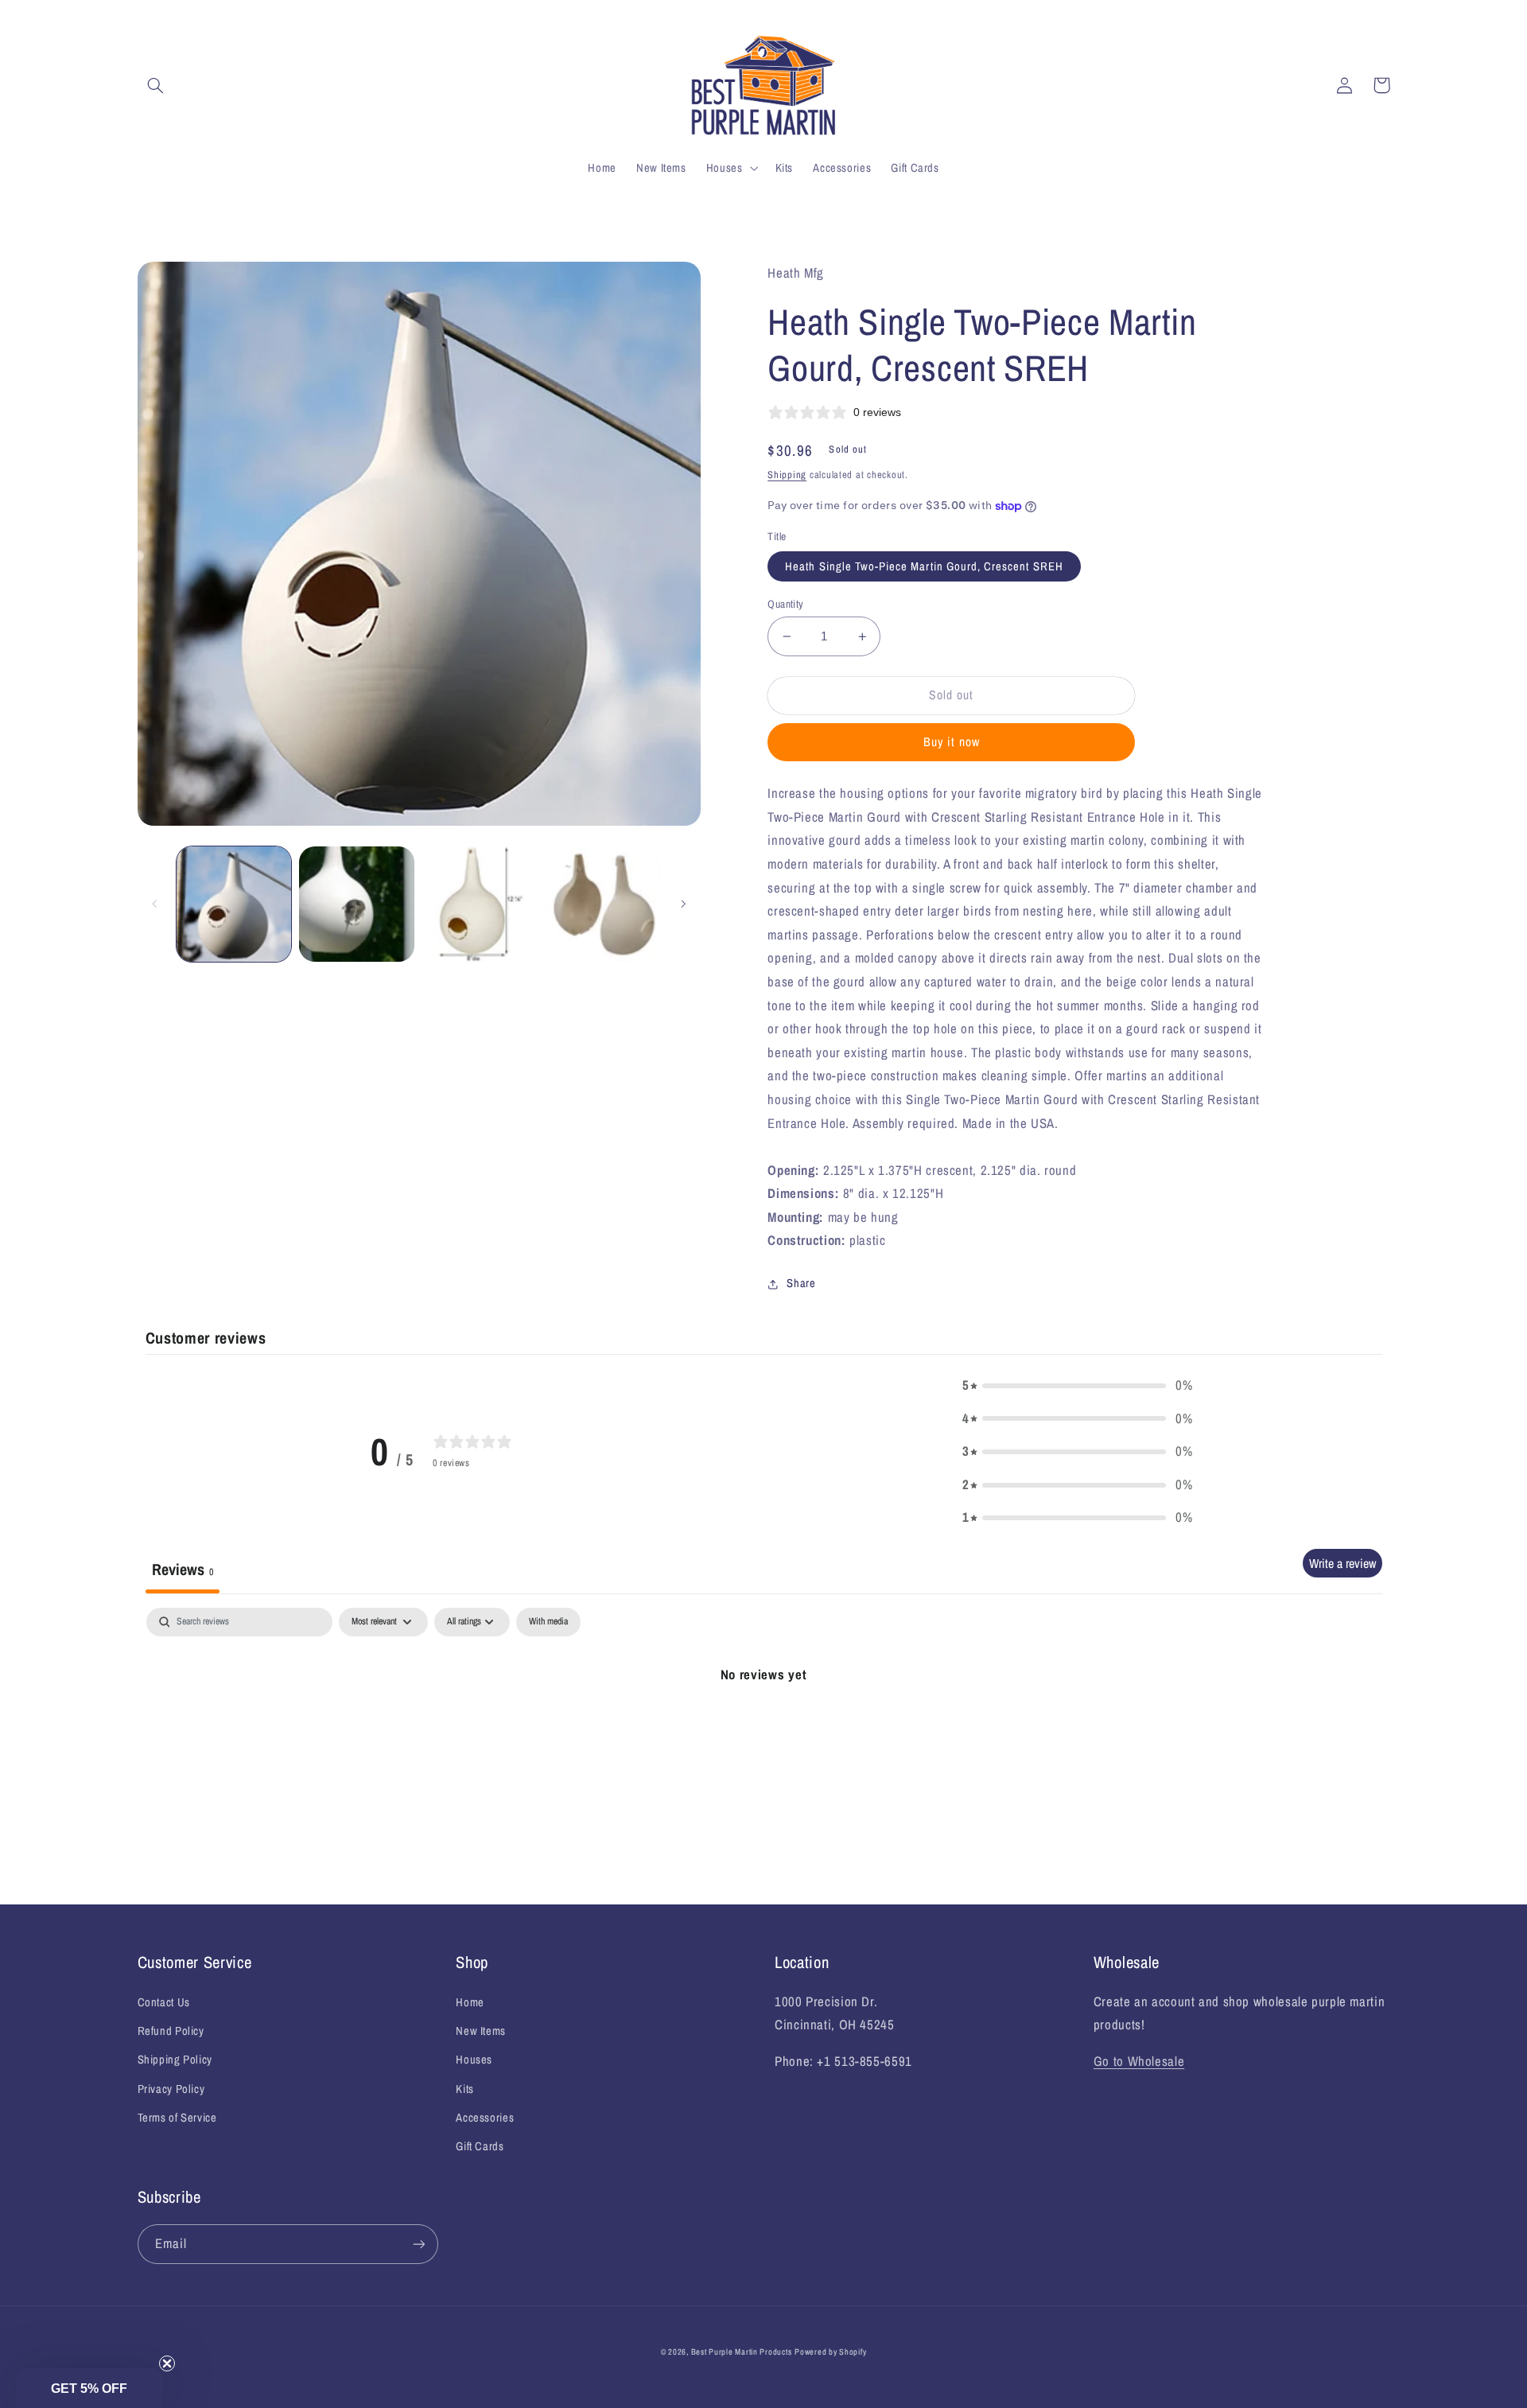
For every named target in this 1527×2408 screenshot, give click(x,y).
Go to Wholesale (1139, 2061)
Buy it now (952, 742)
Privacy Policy (171, 2089)
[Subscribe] (418, 2244)
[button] (156, 85)
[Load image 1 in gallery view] (234, 904)
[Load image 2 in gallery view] (356, 904)
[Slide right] (683, 904)
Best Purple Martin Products (742, 2352)
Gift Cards (480, 2146)
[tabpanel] (764, 1728)
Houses (474, 2060)
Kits (465, 2089)
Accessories (485, 2118)
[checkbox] (548, 1622)
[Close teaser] (167, 2363)
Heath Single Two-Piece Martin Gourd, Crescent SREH (924, 566)
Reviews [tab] (183, 1569)
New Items (481, 2031)
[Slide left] (155, 904)
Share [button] (801, 1283)
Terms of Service (177, 2118)
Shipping (787, 475)
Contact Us (164, 2002)
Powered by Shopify (830, 2352)
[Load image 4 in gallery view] (603, 904)
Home (470, 2002)
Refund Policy (171, 2031)
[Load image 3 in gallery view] (480, 904)
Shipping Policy (175, 2060)
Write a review (1342, 1563)
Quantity (785, 604)
